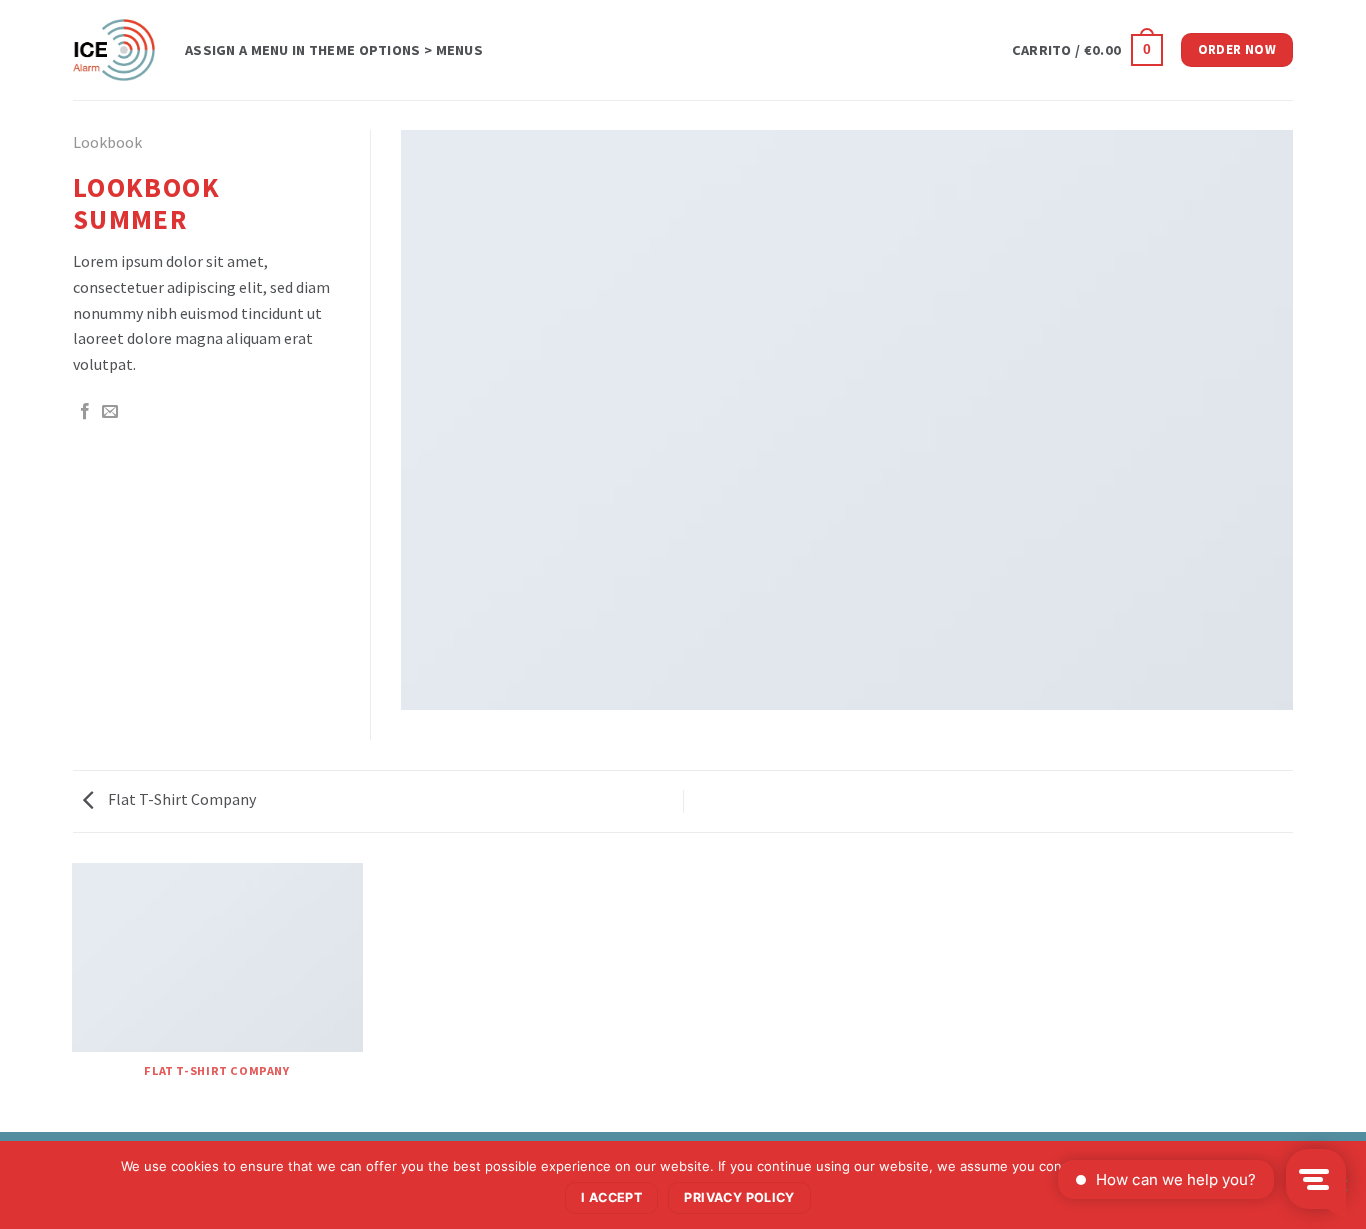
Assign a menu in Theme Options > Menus (334, 50)
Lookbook (107, 142)
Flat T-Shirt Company (180, 799)
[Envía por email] (110, 412)
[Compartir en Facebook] (85, 412)
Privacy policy (739, 1197)
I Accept (611, 1197)
